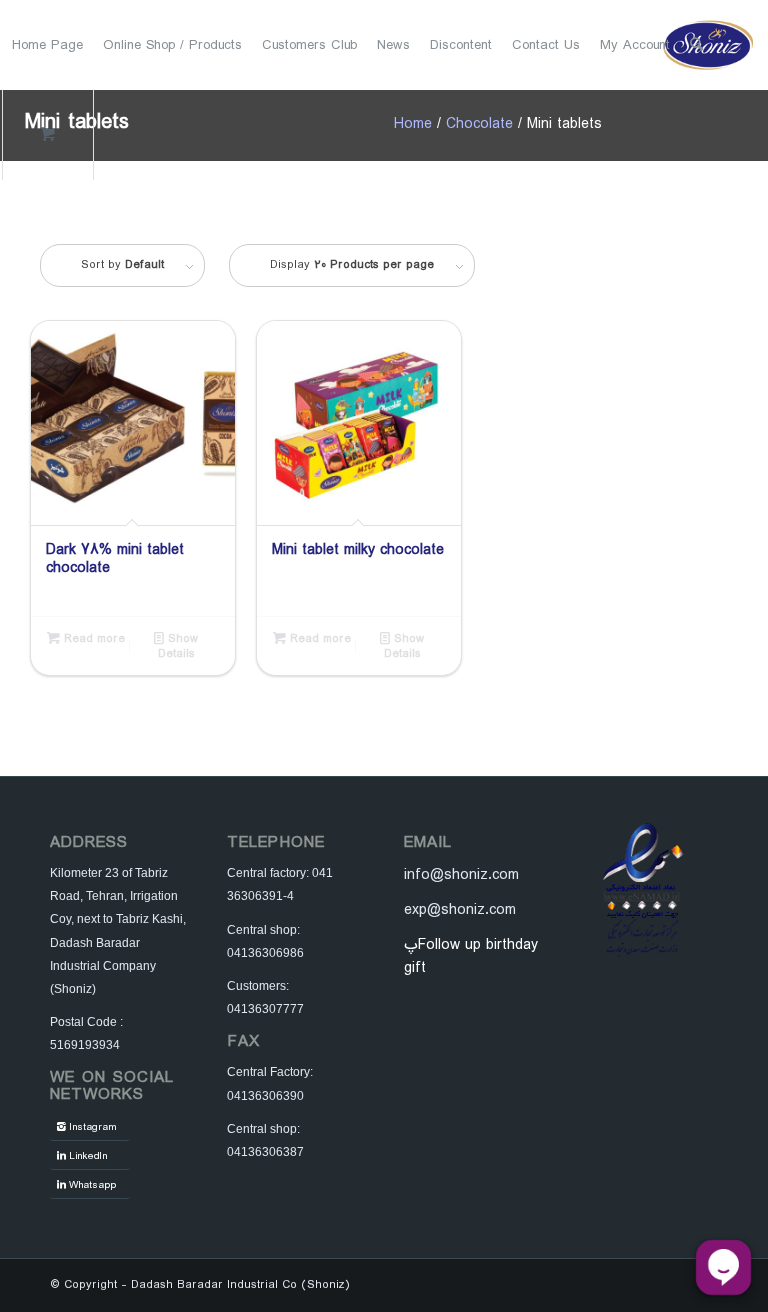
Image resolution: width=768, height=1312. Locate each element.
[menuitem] (47, 45)
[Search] (696, 45)
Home (413, 124)
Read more (92, 639)
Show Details (178, 646)
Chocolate (479, 124)
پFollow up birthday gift (471, 956)
